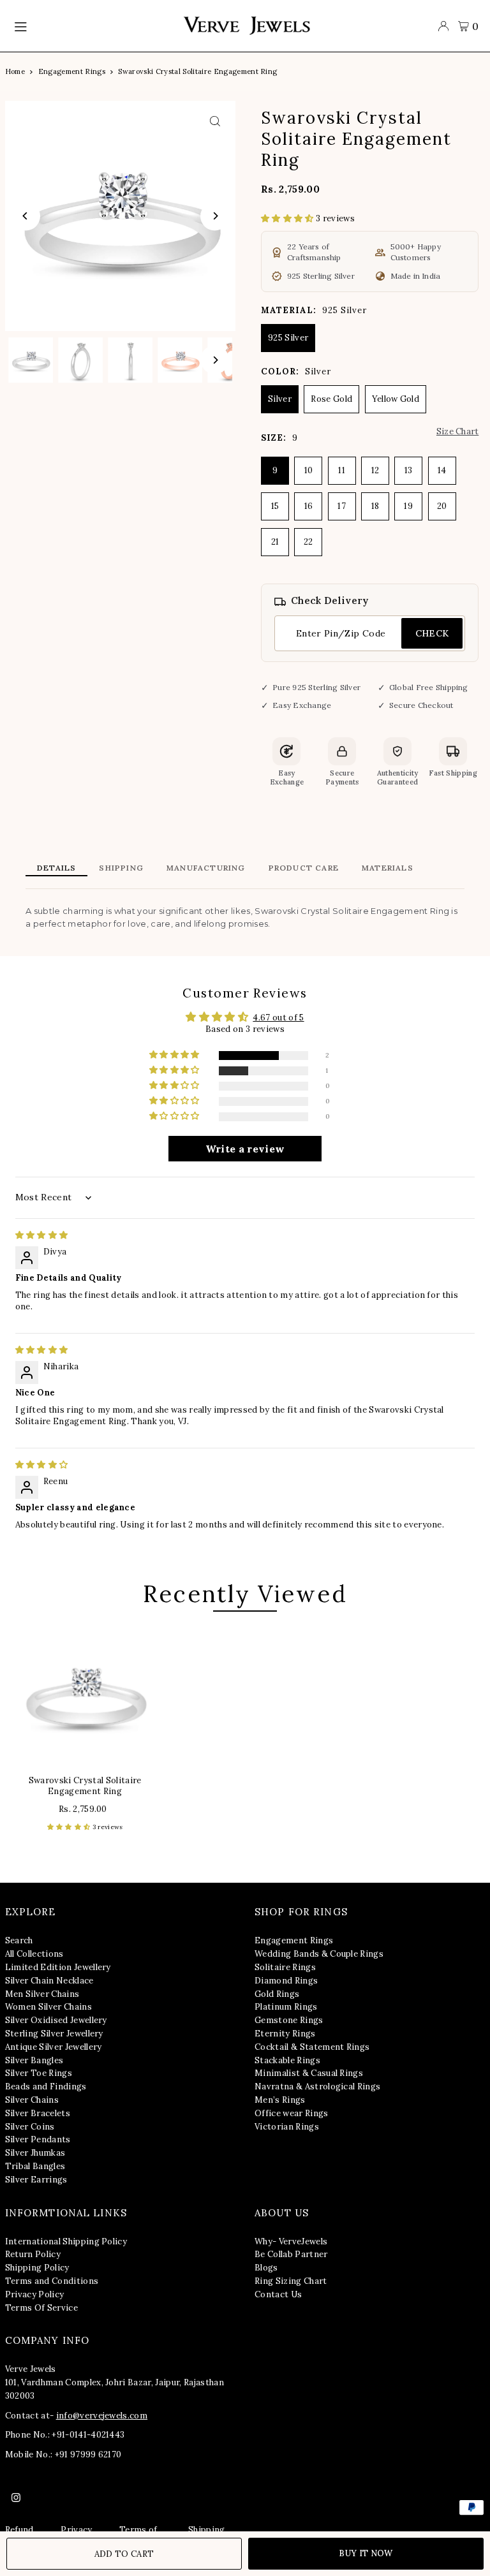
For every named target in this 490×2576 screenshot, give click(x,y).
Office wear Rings (292, 2113)
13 (409, 470)
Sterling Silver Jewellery (54, 2034)
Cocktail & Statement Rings (312, 2047)
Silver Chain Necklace (49, 1981)
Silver (280, 399)
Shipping (121, 868)
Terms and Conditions (52, 2281)
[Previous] (26, 216)
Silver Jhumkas (35, 2153)
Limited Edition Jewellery (58, 1967)
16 (309, 506)
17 (342, 506)
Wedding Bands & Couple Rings (319, 1954)
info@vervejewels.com (102, 2416)
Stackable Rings (287, 2060)
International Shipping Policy (66, 2241)
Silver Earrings (36, 2180)
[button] (288, 218)
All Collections (34, 1954)
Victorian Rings (287, 2127)
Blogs (266, 2268)
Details (56, 868)
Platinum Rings (286, 2007)
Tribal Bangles (35, 2166)
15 (275, 506)
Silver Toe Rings (39, 2073)
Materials (388, 868)
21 (275, 542)
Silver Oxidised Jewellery (56, 2020)
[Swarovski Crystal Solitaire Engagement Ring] (85, 1695)
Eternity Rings (285, 2034)
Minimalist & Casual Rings (309, 2073)
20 (442, 506)
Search (19, 1940)
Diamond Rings (286, 1981)
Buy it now (366, 2553)
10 (309, 470)
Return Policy (33, 2254)
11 (342, 470)
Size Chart (457, 431)
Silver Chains (32, 2100)
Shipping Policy (37, 2268)
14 (442, 470)
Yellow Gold (396, 399)
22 (308, 542)
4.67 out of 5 (278, 1018)
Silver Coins (30, 2127)
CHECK (432, 633)
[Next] (215, 216)
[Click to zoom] (215, 121)
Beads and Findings (46, 2087)
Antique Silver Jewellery (54, 2047)
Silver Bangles (34, 2060)
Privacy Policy (35, 2294)
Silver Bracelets (38, 2113)
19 (408, 506)
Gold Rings (277, 1994)
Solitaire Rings (285, 1967)
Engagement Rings (72, 71)
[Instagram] (16, 2498)
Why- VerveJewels (291, 2241)
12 (375, 470)
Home (15, 71)
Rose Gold (331, 399)
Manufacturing (206, 868)
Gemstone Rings (289, 2020)
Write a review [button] (245, 1149)
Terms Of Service (41, 2308)
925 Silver (288, 338)
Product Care (304, 868)
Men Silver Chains (42, 1994)
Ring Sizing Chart (291, 2281)
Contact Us (278, 2294)
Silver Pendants (38, 2139)
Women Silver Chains (48, 2007)
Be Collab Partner (291, 2254)
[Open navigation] (92, 26)
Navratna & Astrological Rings (317, 2087)
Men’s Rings (280, 2100)
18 (375, 506)
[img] (42, 1235)
